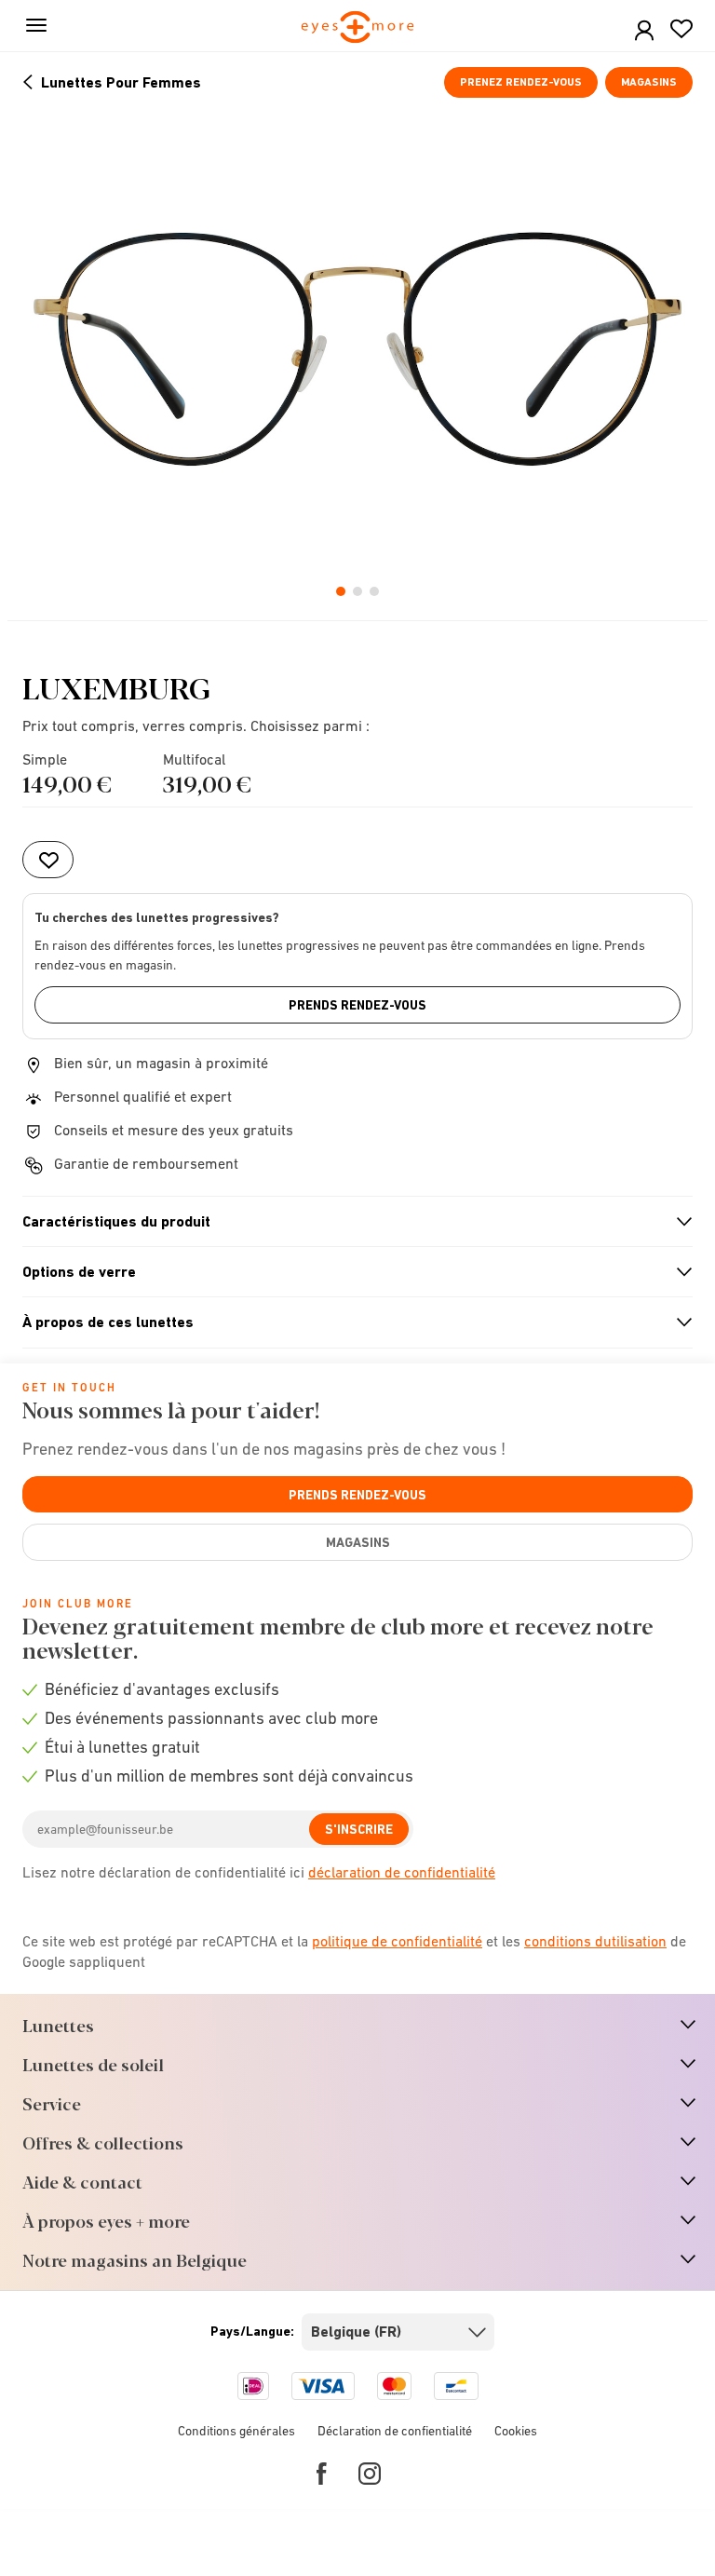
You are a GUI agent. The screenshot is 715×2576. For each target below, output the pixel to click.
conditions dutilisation (595, 1941)
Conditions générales (236, 2431)
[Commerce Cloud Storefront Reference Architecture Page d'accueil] (358, 28)
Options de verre (350, 1272)
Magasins (649, 82)
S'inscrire (359, 1829)
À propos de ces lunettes (350, 1322)
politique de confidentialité (397, 1941)
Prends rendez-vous (357, 1005)
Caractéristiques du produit (350, 1222)
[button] (644, 31)
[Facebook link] (322, 2474)
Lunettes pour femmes (121, 82)
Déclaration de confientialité (395, 2431)
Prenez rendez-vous (521, 82)
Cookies (516, 2431)
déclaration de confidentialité (402, 1872)
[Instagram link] (370, 2474)
